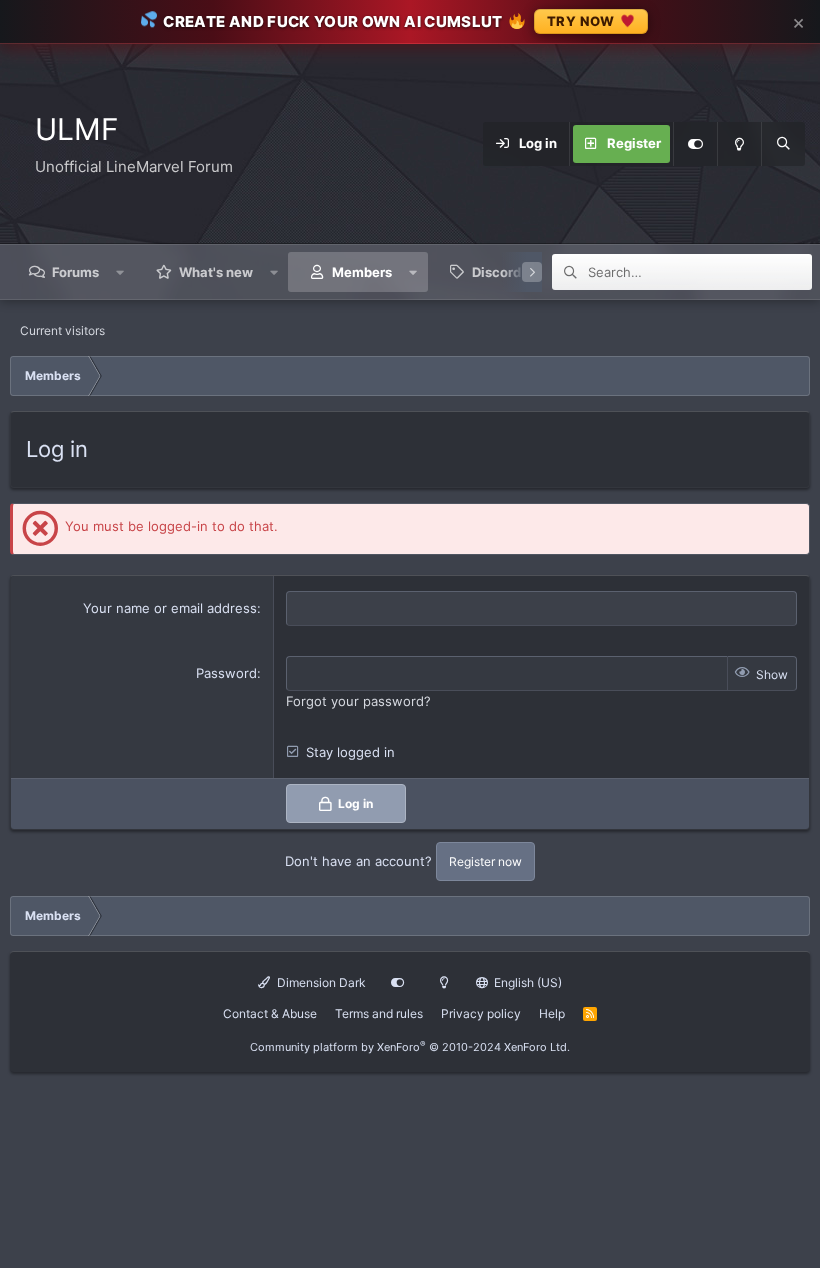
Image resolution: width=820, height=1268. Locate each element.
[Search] (783, 144)
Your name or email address (170, 608)
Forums (75, 272)
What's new (216, 272)
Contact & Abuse (270, 1013)
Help (552, 1013)
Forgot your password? (358, 701)
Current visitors (62, 330)
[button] (120, 272)
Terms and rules (379, 1013)
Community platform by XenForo (410, 1047)
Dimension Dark (320, 982)
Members (362, 272)
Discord (496, 272)
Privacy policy (481, 1013)
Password (226, 673)
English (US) (526, 982)
